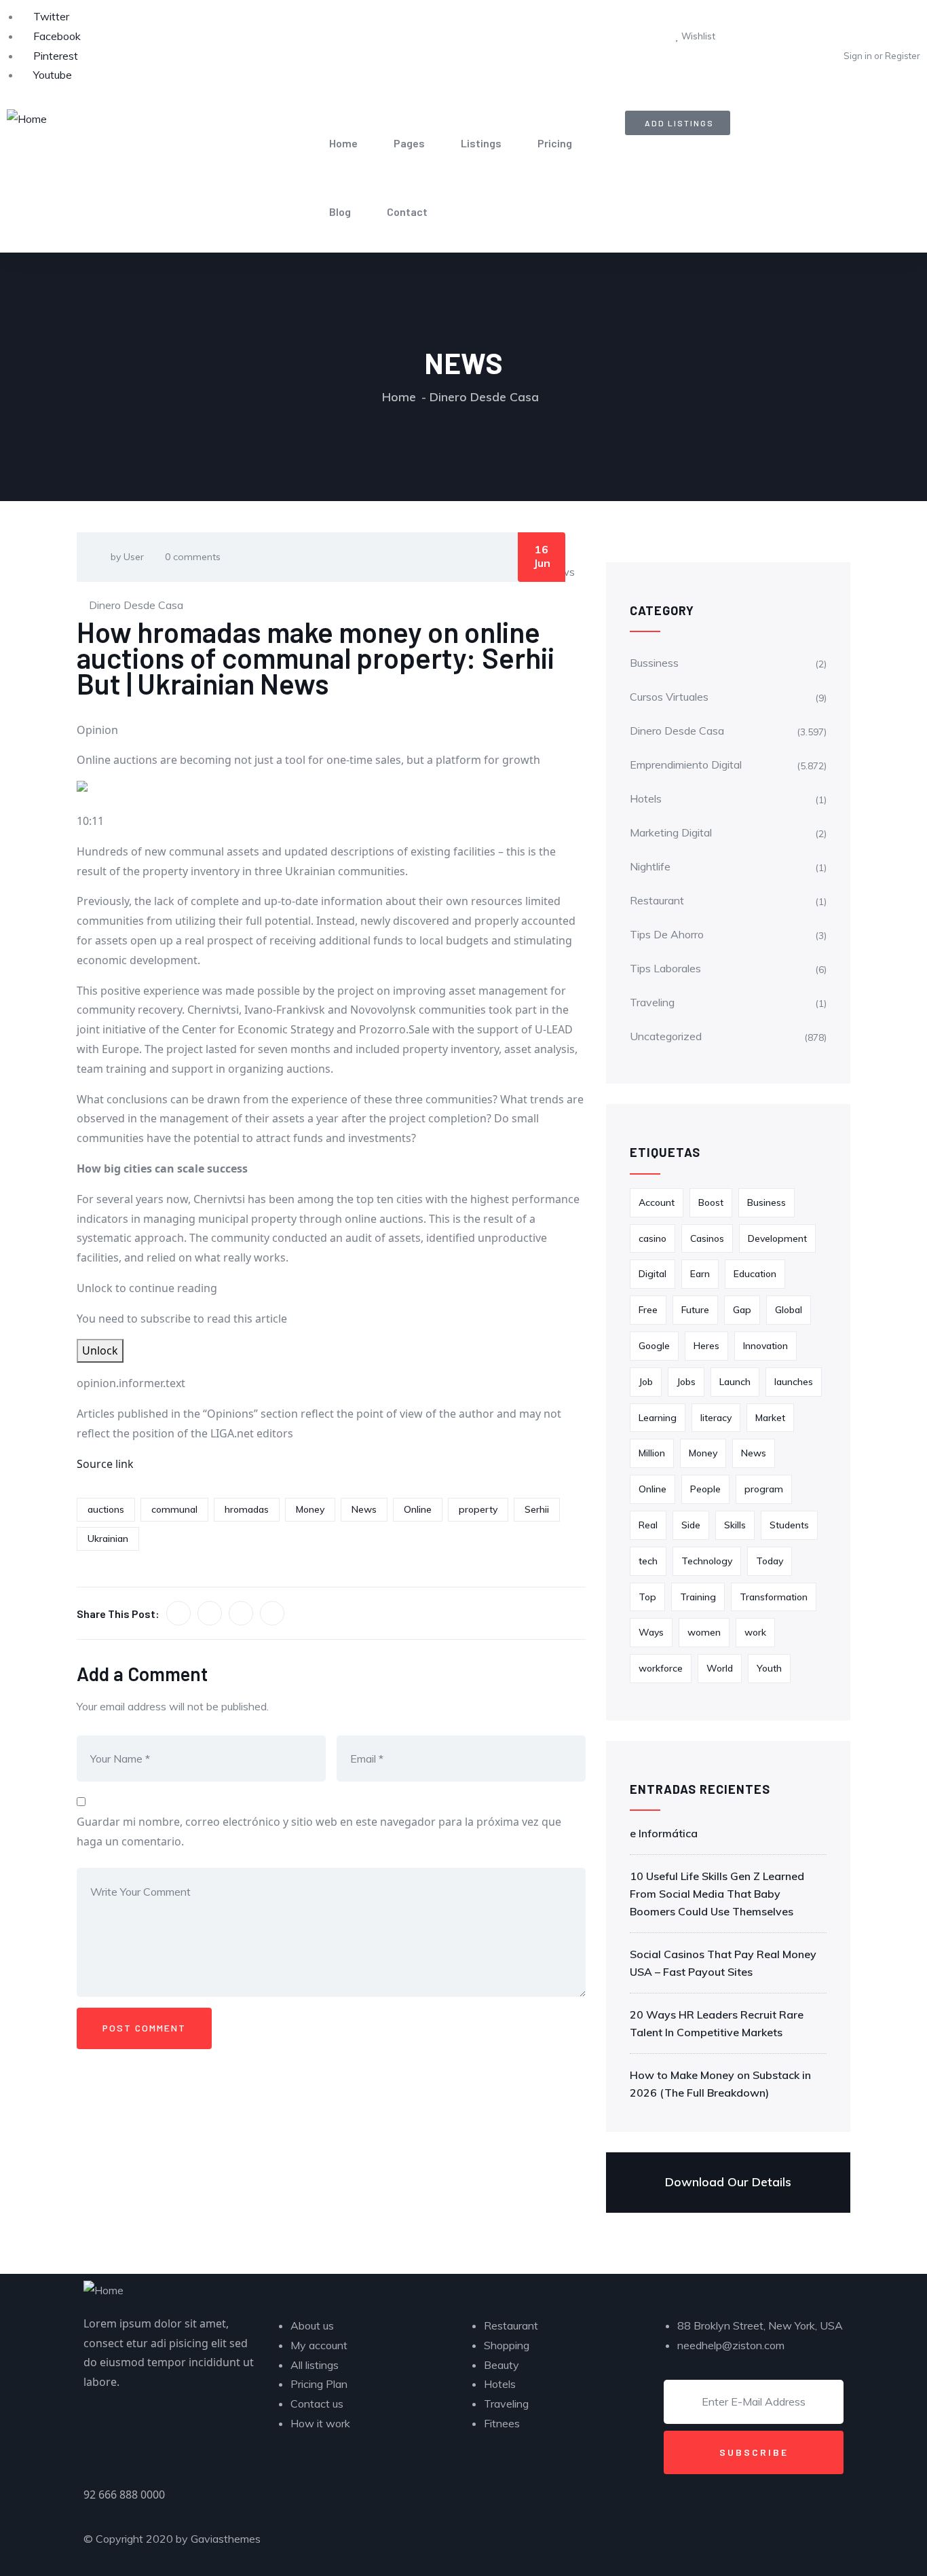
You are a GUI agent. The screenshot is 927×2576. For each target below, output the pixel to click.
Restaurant (657, 900)
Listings (481, 143)
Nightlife (650, 866)
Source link (105, 1464)
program (764, 1489)
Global (789, 1310)
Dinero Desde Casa (484, 397)
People (705, 1489)
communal (174, 1509)
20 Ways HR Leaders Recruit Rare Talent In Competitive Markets (717, 2023)
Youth (769, 1668)
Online (418, 1509)
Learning (658, 1418)
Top (647, 1597)
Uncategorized (666, 1036)
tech (648, 1561)
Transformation (774, 1597)
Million (652, 1453)
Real (648, 1525)
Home (343, 143)
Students (789, 1525)
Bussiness (654, 663)
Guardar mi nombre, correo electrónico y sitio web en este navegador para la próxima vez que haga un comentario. (319, 1832)
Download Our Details (728, 2182)
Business (767, 1202)
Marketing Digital (671, 832)
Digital (652, 1274)
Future (695, 1310)
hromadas (247, 1509)
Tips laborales (665, 968)
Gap (742, 1310)
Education (755, 1274)
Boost (711, 1202)
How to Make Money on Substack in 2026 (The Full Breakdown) (720, 2084)
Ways (651, 1632)
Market (770, 1418)
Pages (409, 143)
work (755, 1632)
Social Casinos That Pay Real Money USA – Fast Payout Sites (723, 1963)
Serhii (537, 1509)
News (364, 1509)
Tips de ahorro (667, 934)
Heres (706, 1346)
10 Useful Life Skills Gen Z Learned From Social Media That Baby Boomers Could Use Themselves (717, 1894)
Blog (340, 211)
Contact (407, 211)
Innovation (765, 1346)
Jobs (686, 1382)
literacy (716, 1418)
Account (657, 1202)
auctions (106, 1509)
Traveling (652, 1002)
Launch (735, 1382)
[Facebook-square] (524, 2546)
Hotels (646, 798)
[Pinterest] (561, 2546)
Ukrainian (108, 1539)
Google (654, 1346)
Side (691, 1525)
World (720, 1668)
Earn (700, 1274)
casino (652, 1238)
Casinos (707, 1238)
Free (648, 1310)
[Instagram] (597, 2546)
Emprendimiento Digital (686, 765)
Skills (735, 1525)
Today (770, 1561)
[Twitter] (487, 2546)
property (478, 1509)
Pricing (555, 143)
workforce (661, 1668)
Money (310, 1509)
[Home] (27, 119)
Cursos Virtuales (669, 697)
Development (777, 1238)
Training (698, 1597)
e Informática (664, 1833)
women (704, 1632)
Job (646, 1382)
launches (794, 1382)
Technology (707, 1561)
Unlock (100, 1350)
